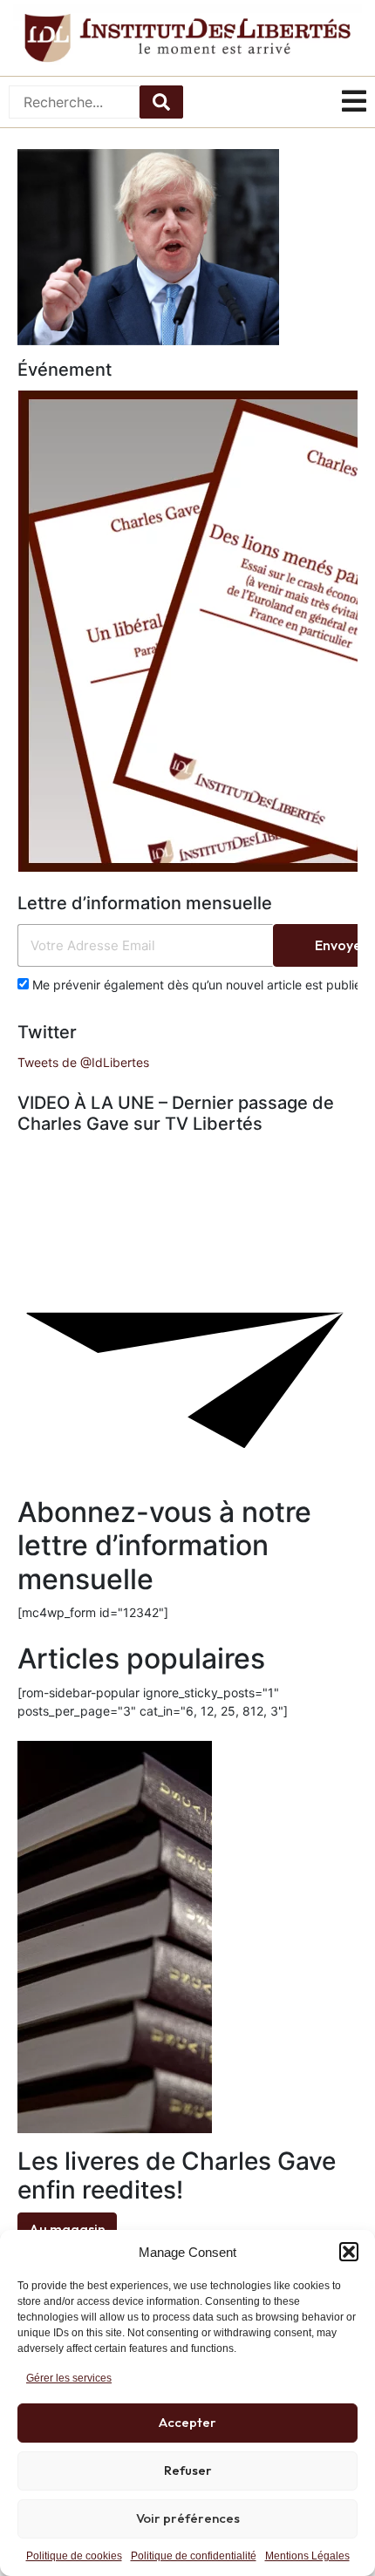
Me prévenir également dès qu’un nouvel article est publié (195, 985)
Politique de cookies (74, 2556)
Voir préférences (188, 2518)
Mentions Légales (307, 2556)
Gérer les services (69, 2378)
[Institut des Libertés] (187, 38)
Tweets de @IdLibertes (83, 1062)
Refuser (188, 2470)
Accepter (187, 2422)
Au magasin (67, 2229)
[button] (349, 2252)
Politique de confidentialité (194, 2556)
